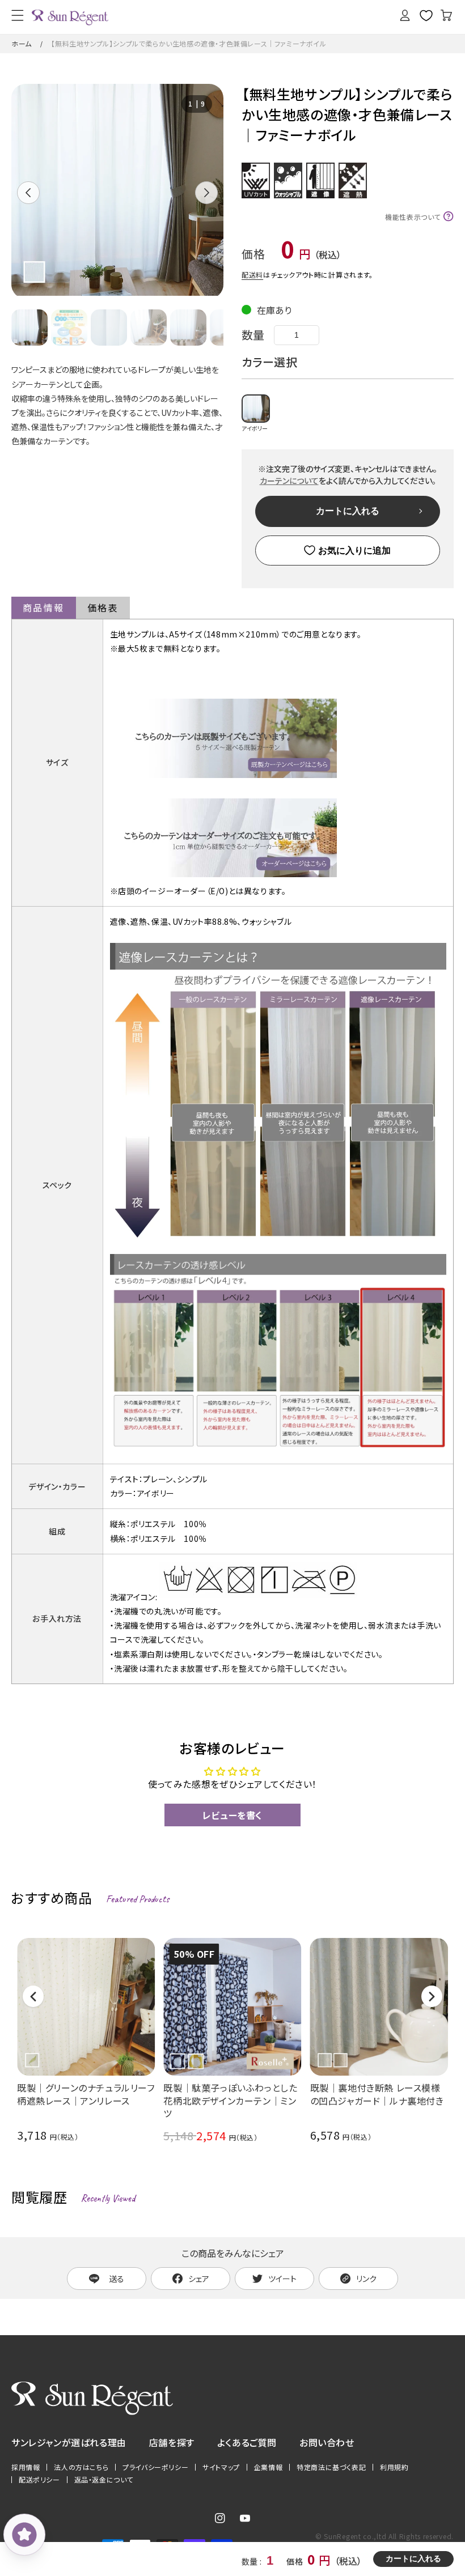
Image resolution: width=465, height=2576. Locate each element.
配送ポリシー (39, 2480)
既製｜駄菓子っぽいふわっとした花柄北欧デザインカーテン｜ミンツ (230, 2101)
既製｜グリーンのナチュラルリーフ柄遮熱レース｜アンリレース (86, 2095)
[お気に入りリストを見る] (426, 15)
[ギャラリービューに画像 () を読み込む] (29, 328)
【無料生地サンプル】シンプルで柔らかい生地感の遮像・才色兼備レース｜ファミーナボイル (189, 43)
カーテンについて (289, 481)
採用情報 (26, 2467)
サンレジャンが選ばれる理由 (69, 2442)
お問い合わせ (327, 2442)
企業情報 (268, 2467)
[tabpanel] (117, 191)
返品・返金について (104, 2480)
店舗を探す (172, 2442)
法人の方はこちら (81, 2467)
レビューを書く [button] (232, 1815)
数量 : (253, 2561)
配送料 (252, 275)
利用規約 (394, 2467)
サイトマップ (221, 2467)
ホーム (22, 43)
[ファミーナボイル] (223, 876)
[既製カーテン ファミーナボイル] (223, 777)
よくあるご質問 (247, 2442)
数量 (253, 335)
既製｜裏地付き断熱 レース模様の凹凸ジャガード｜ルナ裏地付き (377, 2095)
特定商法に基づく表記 (331, 2467)
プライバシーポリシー (155, 2467)
